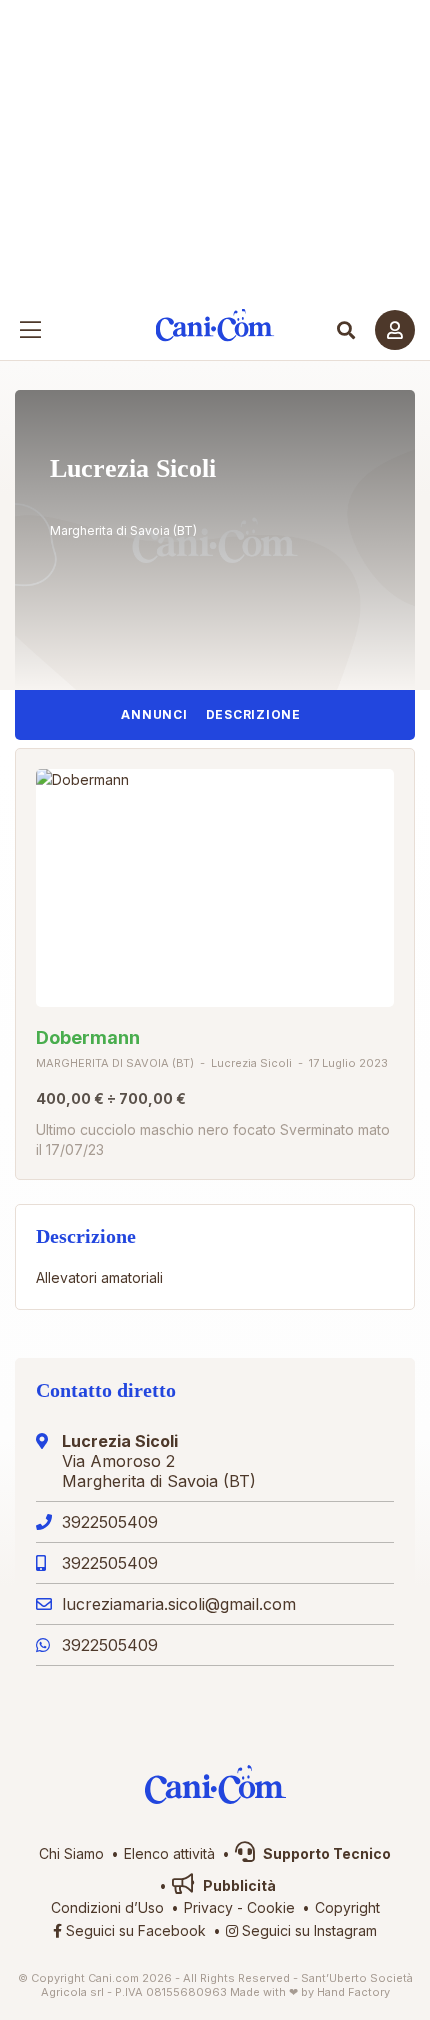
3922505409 (110, 1522)
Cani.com (215, 325)
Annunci (154, 714)
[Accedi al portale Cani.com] (395, 330)
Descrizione (253, 714)
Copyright (347, 1907)
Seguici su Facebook (134, 1930)
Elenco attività (169, 1853)
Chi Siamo (71, 1853)
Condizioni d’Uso (107, 1907)
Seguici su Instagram (307, 1930)
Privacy (208, 1907)
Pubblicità (238, 1885)
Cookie (271, 1907)
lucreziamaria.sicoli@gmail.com (179, 1604)
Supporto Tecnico (325, 1853)
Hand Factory (353, 1992)
